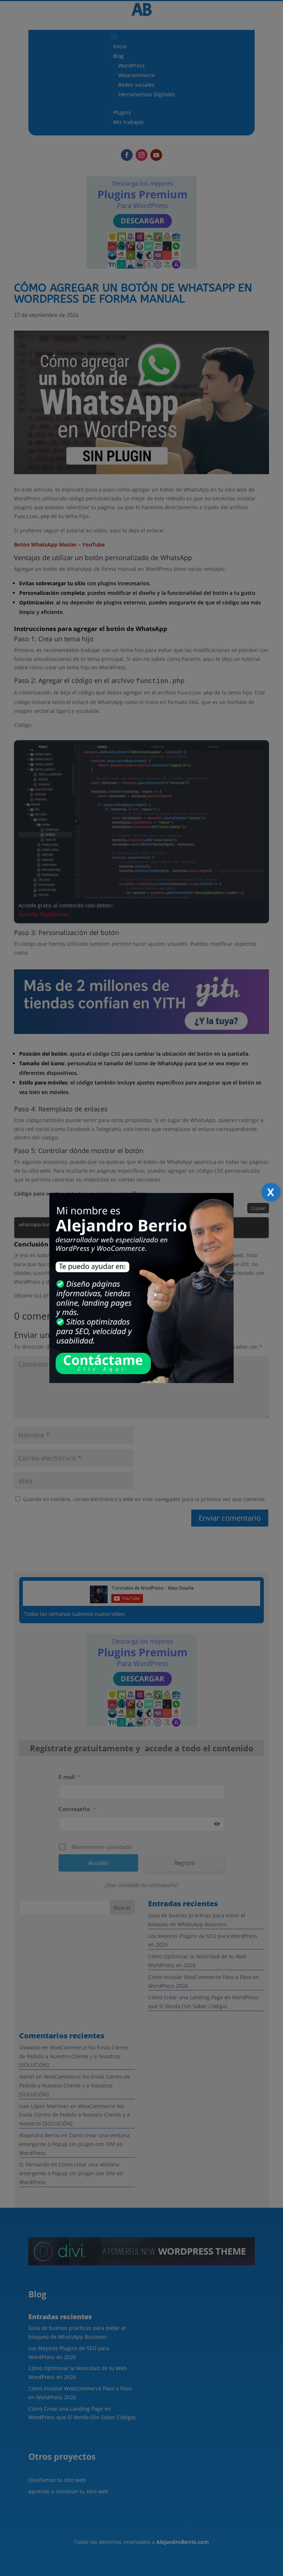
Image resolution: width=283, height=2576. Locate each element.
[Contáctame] (141, 1288)
